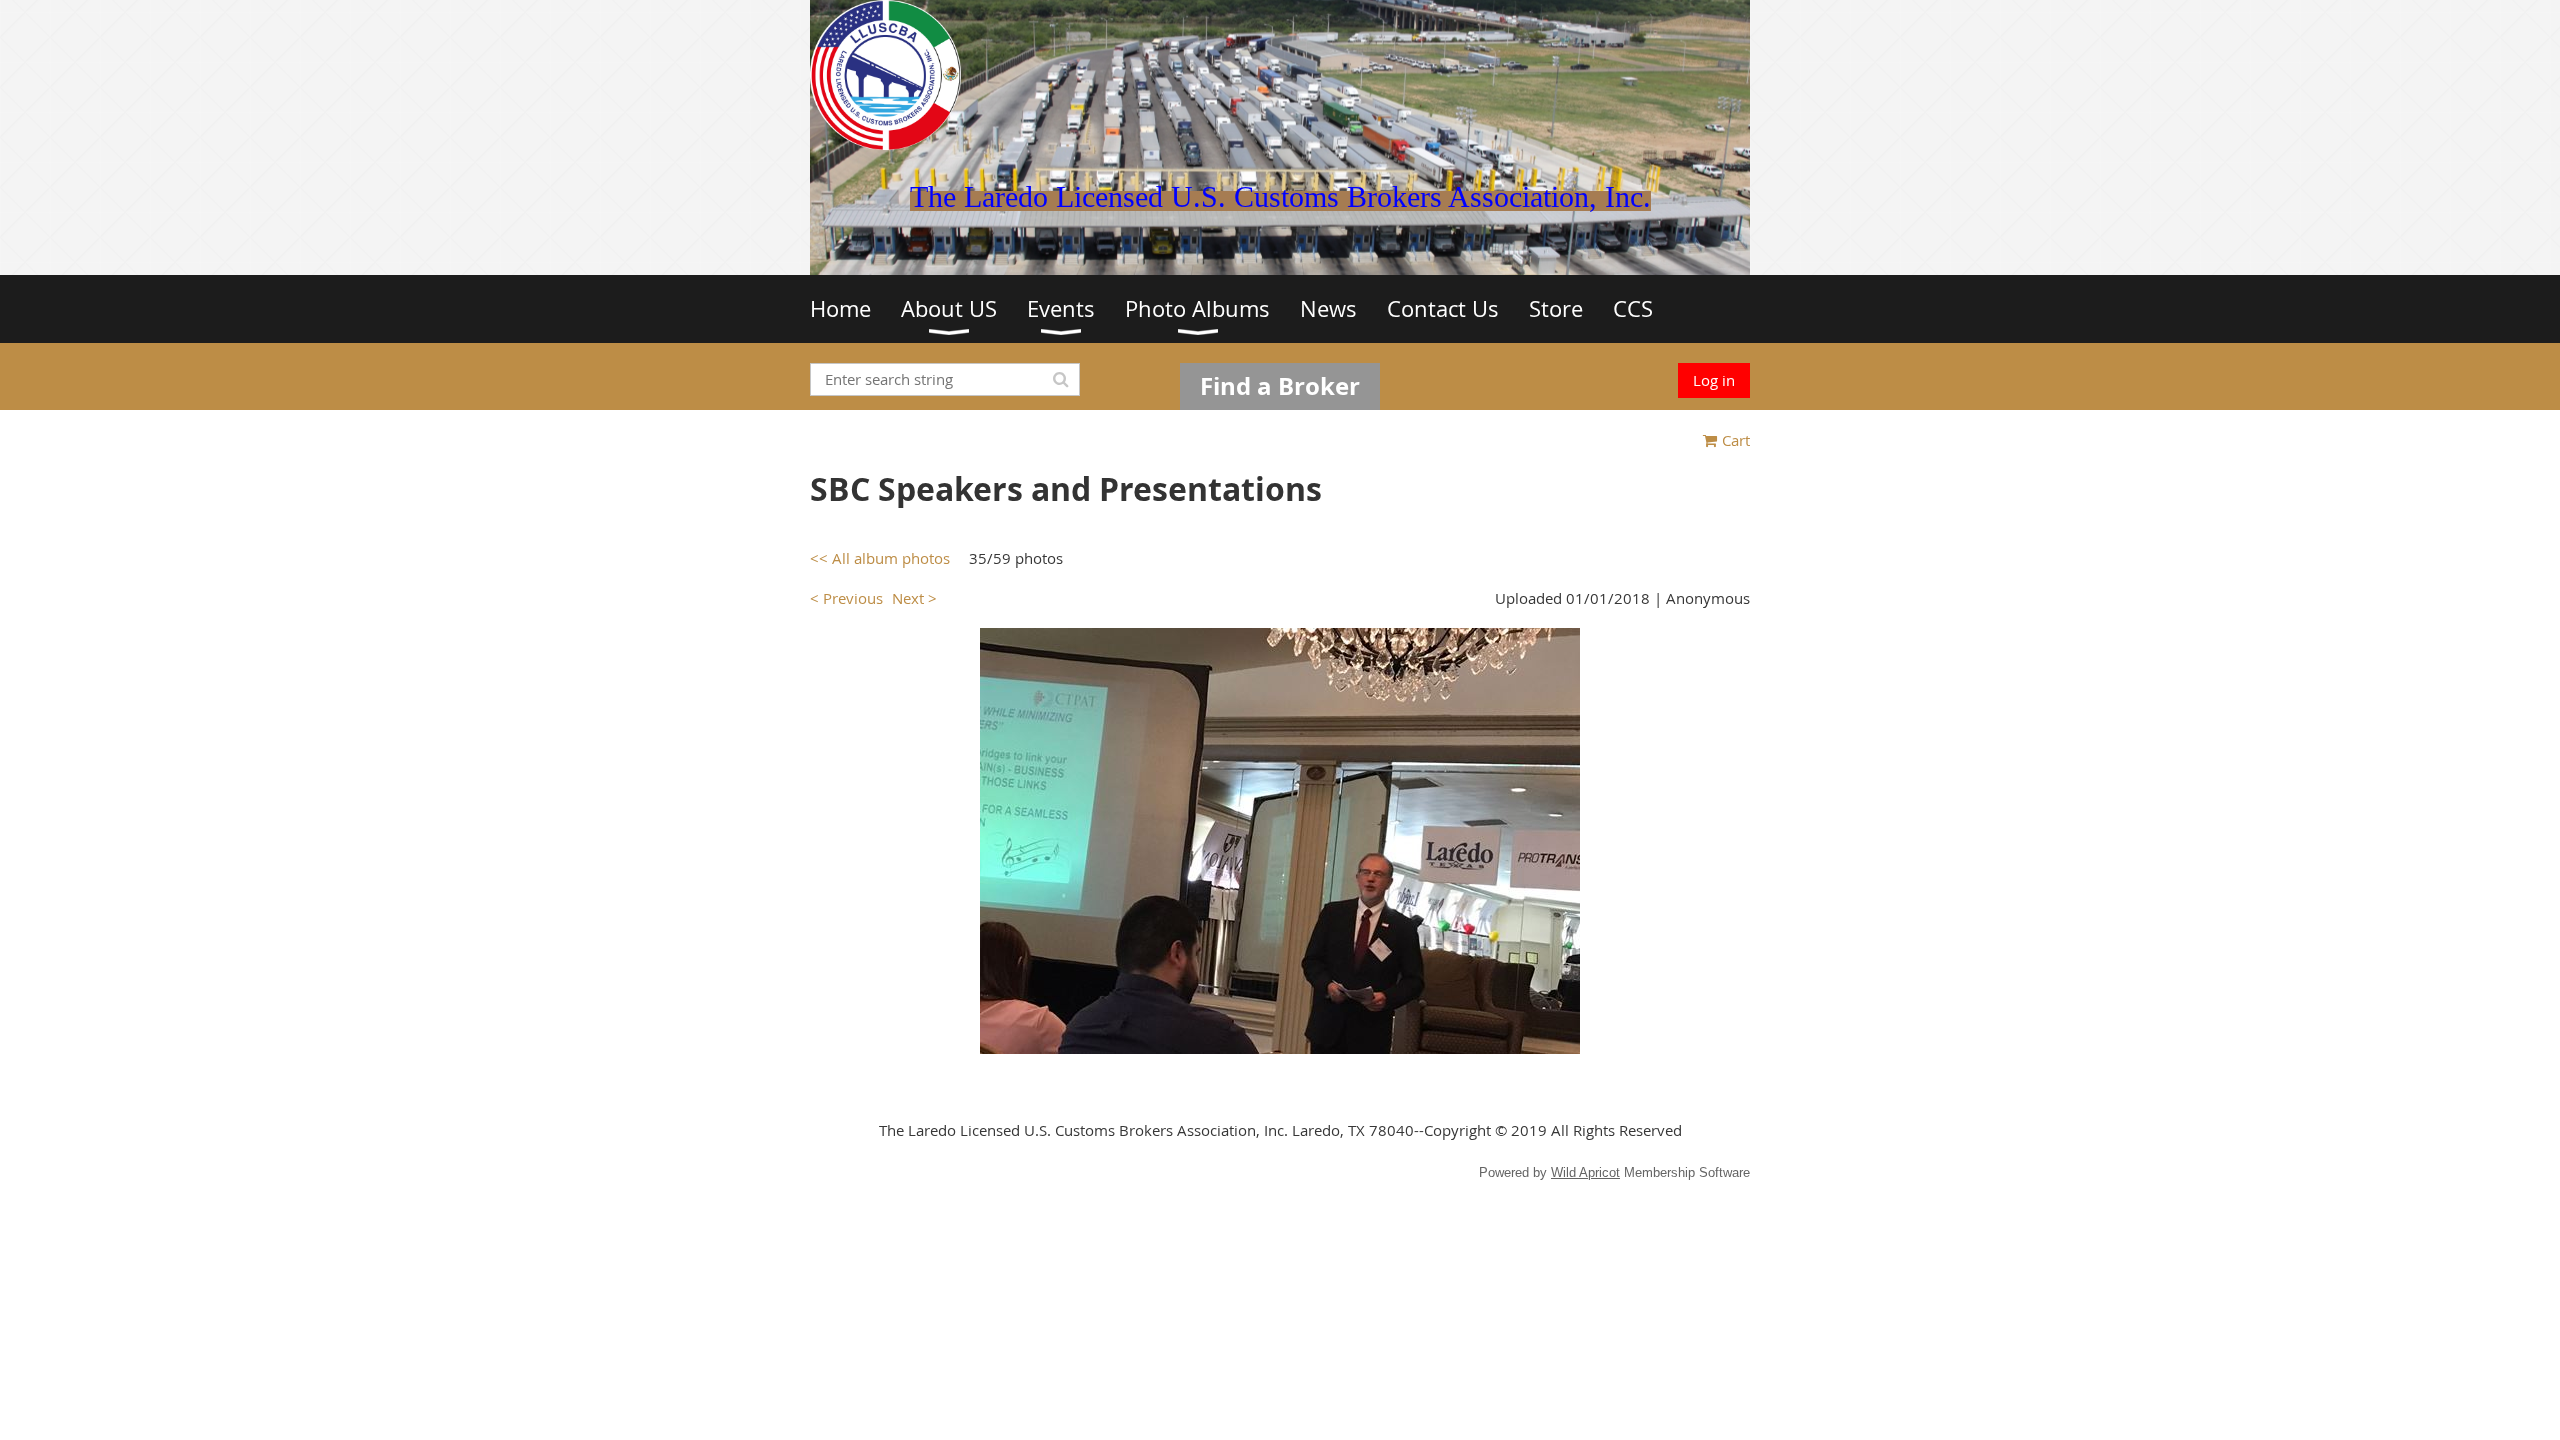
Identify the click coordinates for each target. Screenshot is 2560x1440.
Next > (914, 598)
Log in (1714, 380)
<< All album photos (880, 558)
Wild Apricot (1585, 1172)
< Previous (846, 598)
